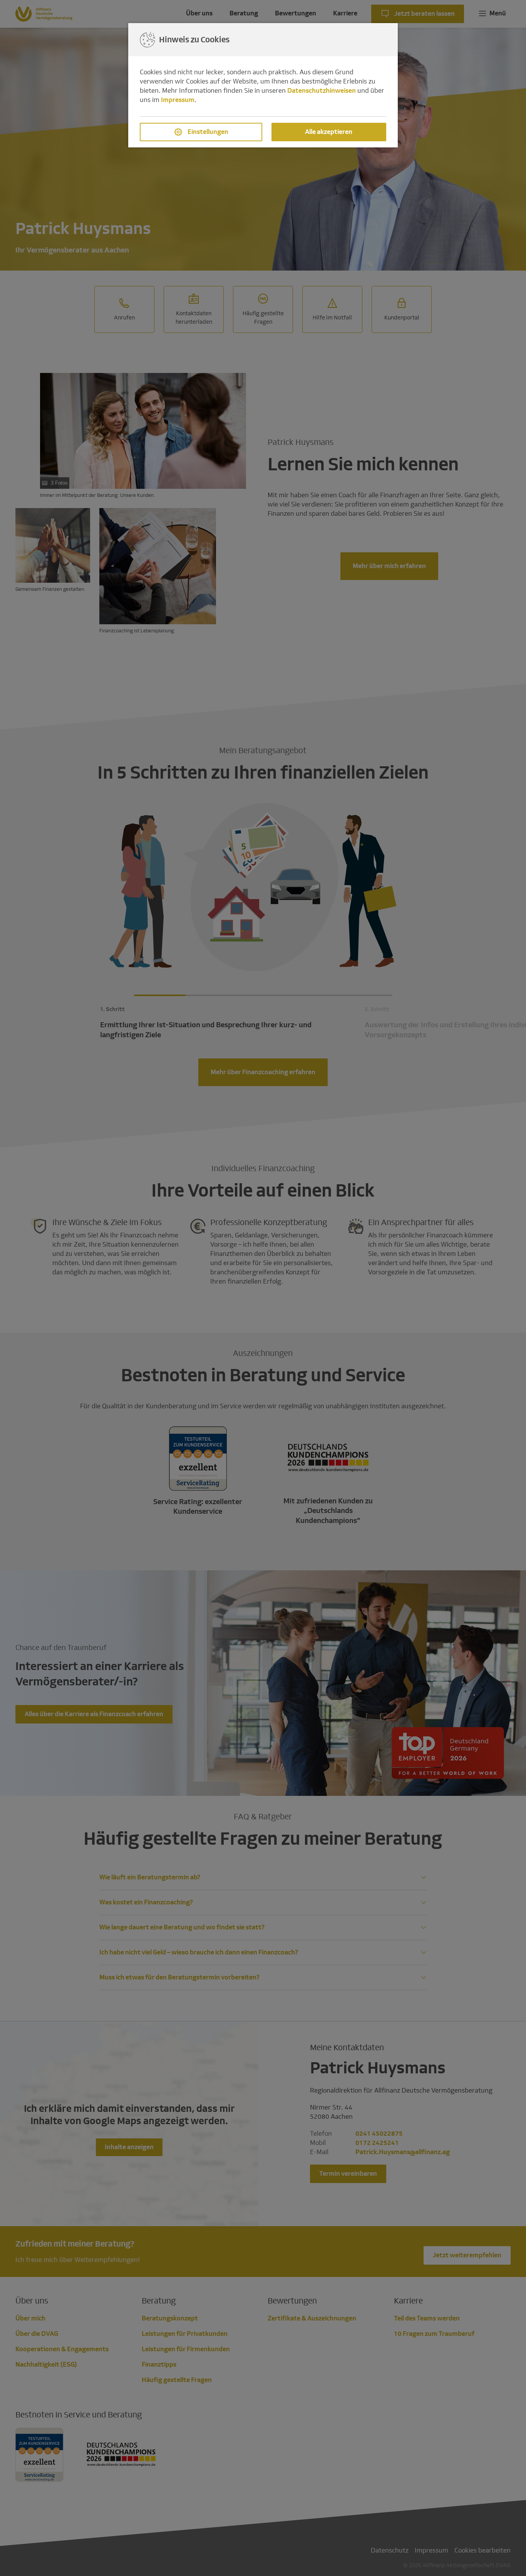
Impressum (178, 100)
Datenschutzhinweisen (322, 91)
